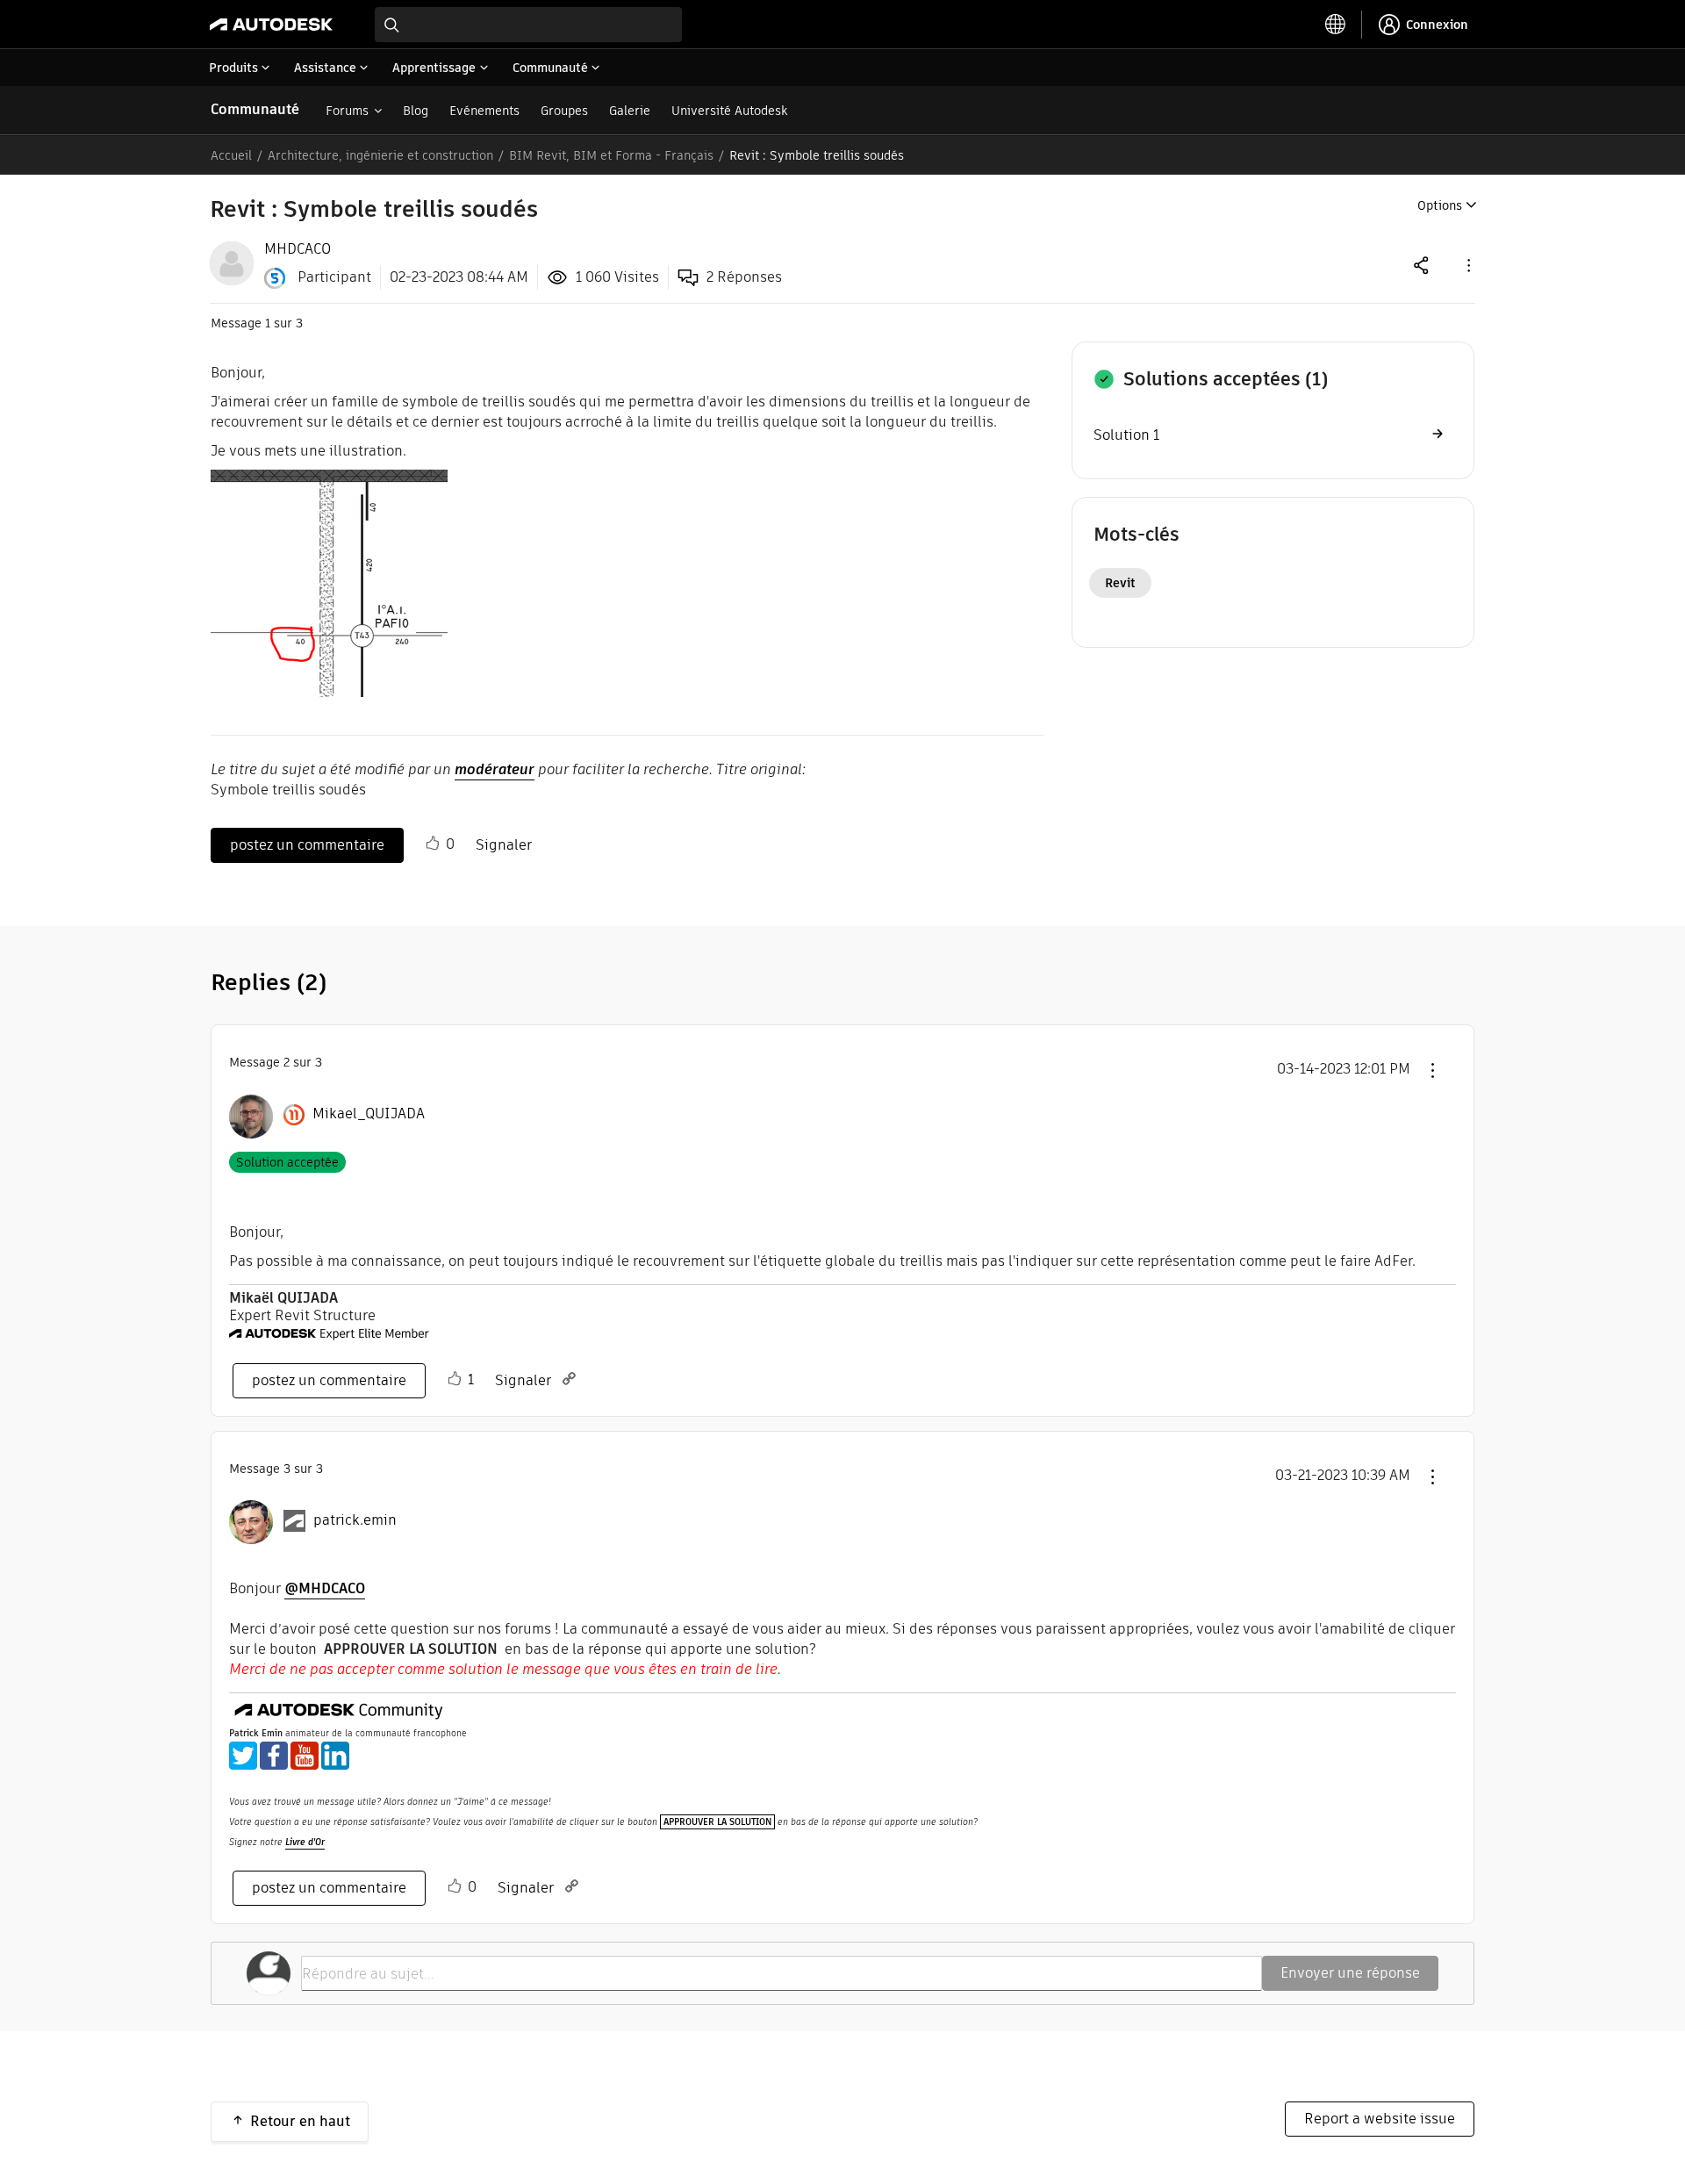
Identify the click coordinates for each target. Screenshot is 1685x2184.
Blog (416, 111)
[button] (1467, 265)
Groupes (564, 111)
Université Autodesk (729, 111)
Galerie (630, 111)
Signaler (504, 845)
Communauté (255, 109)
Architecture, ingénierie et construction (380, 155)
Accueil (231, 155)
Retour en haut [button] (300, 2121)
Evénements (484, 111)
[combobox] (528, 25)
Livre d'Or (305, 1842)
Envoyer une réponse (1350, 1973)
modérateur (495, 769)
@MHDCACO (325, 1588)
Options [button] (1440, 205)
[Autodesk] (271, 25)
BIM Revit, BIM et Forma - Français (611, 155)
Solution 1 (1126, 435)
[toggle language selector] (1336, 25)
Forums (347, 111)
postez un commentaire (307, 845)
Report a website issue (1380, 2119)
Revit (1120, 583)
